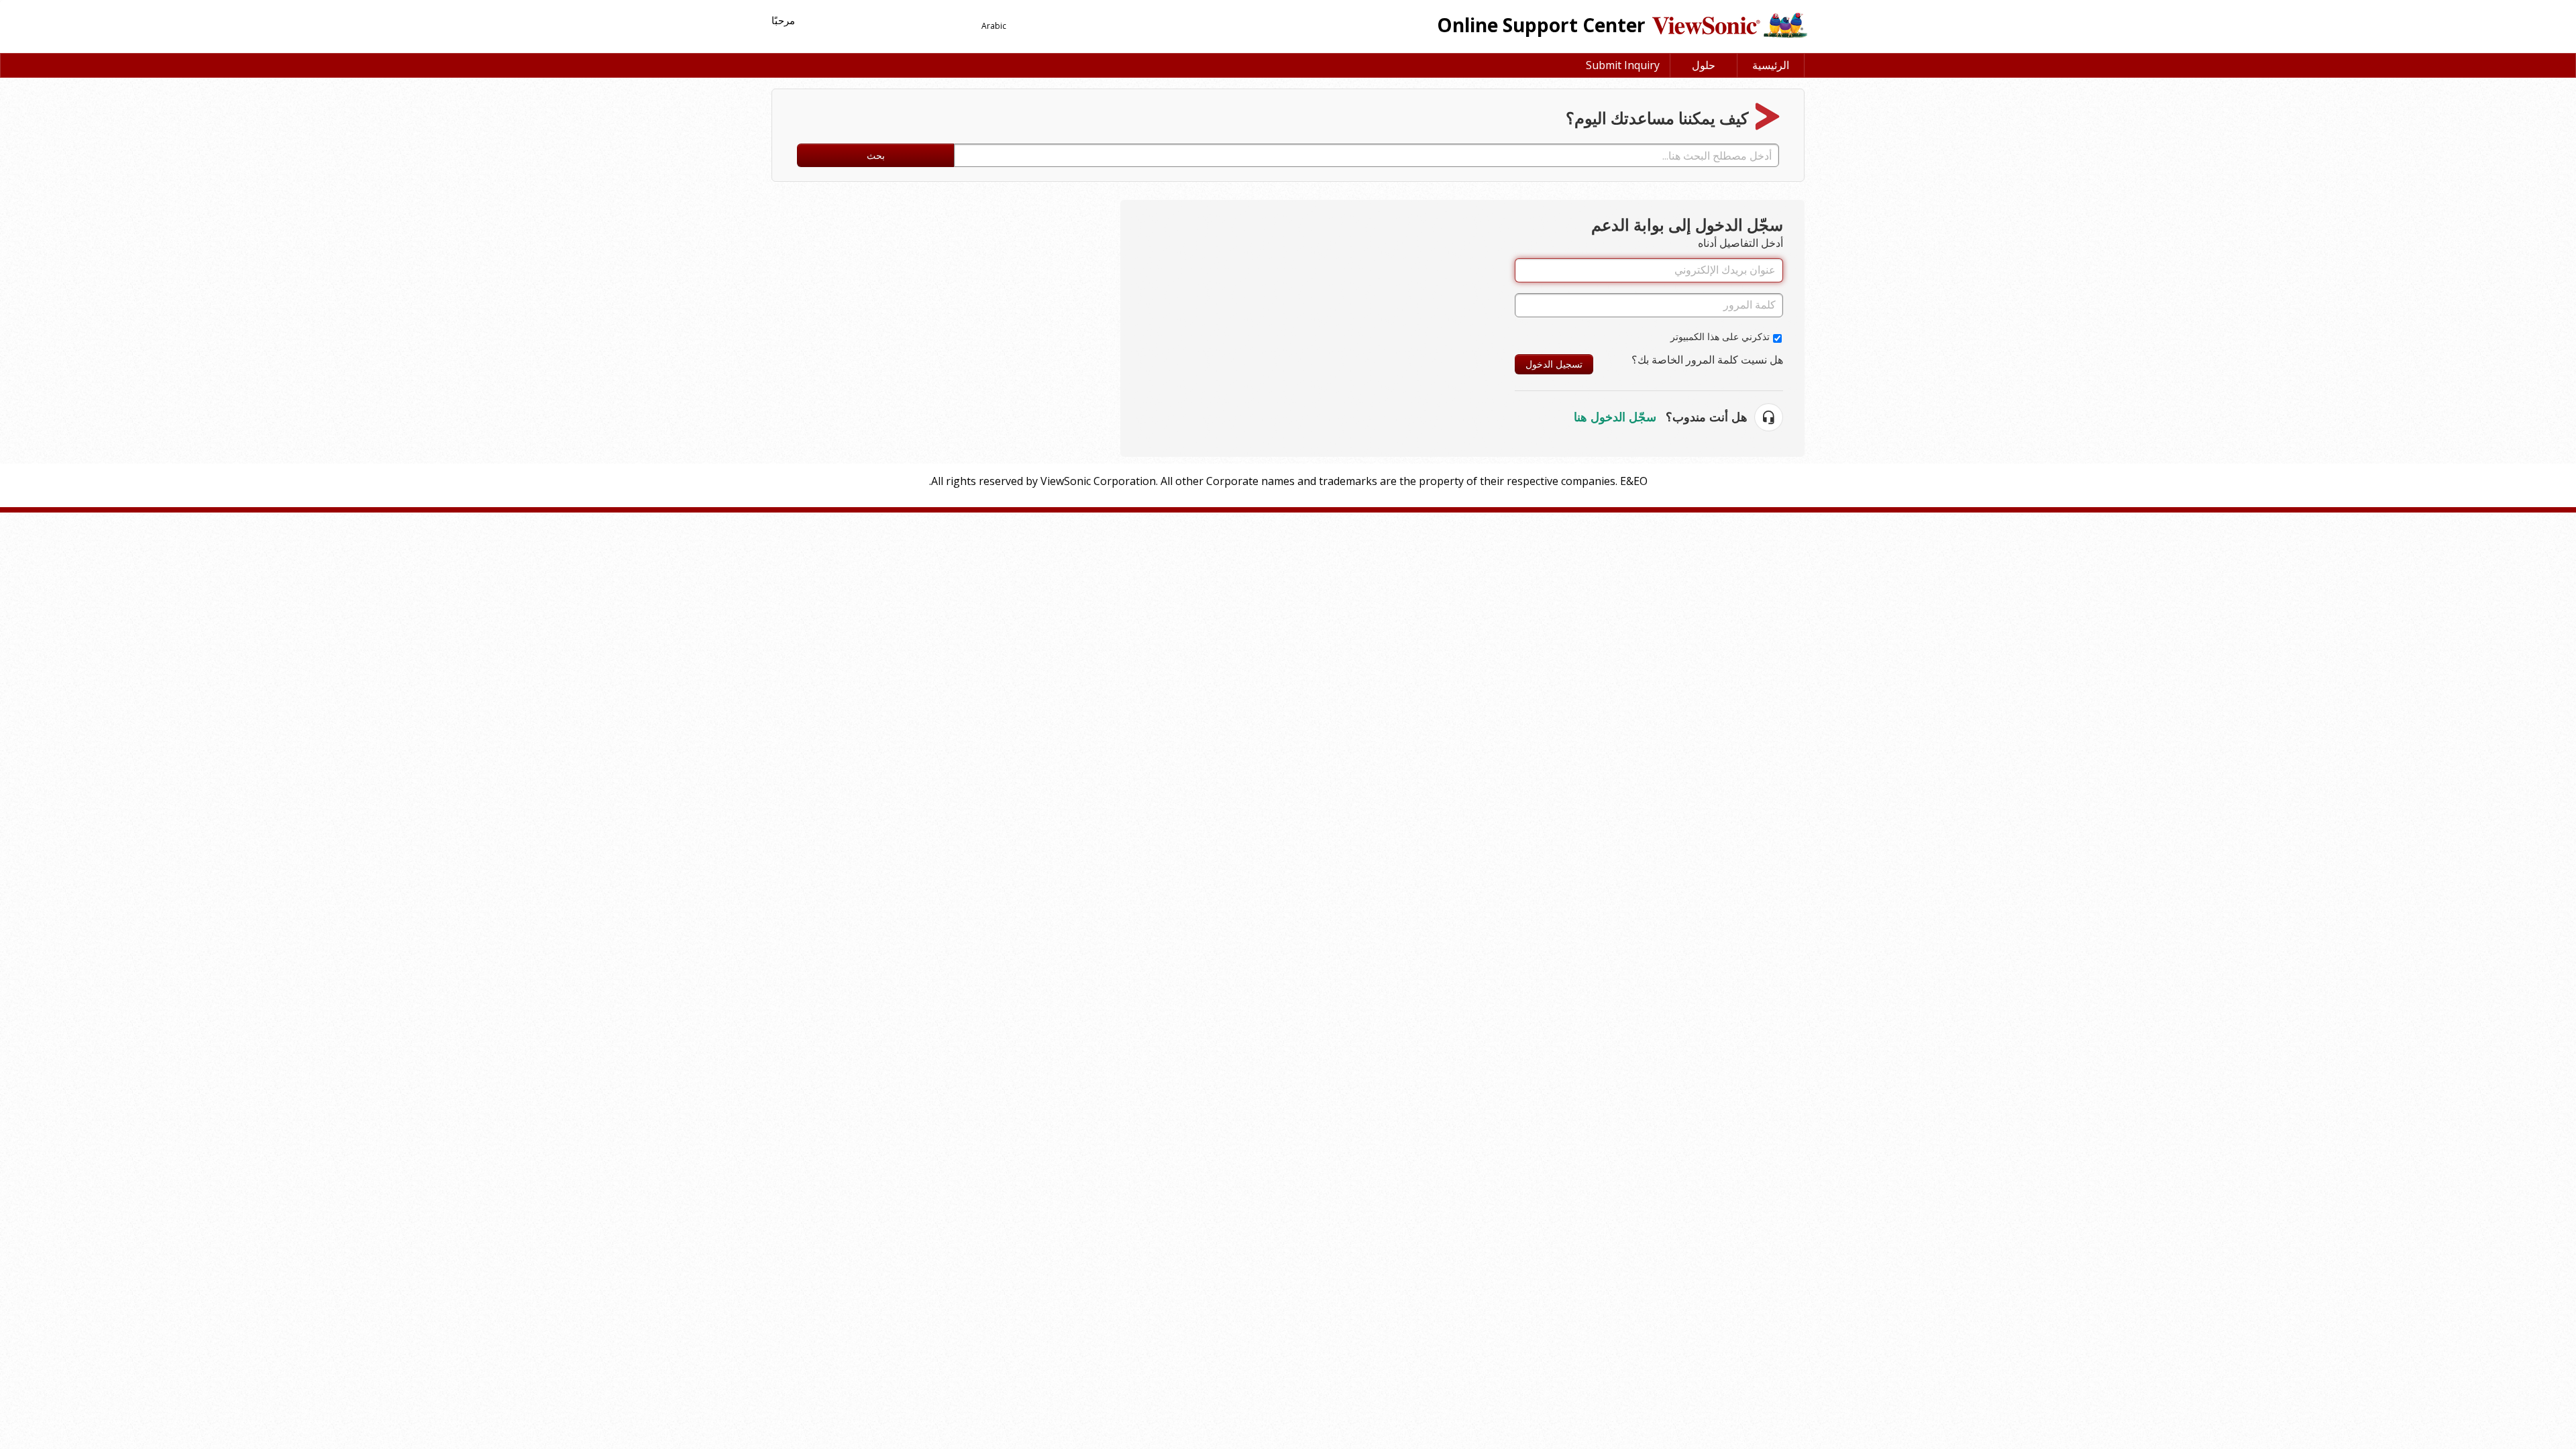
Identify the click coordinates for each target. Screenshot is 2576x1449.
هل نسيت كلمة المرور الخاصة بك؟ (1707, 360)
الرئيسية (1771, 65)
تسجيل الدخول (1554, 364)
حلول (1704, 65)
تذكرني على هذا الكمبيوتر (1720, 336)
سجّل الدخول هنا (1615, 417)
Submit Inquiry (1623, 65)
